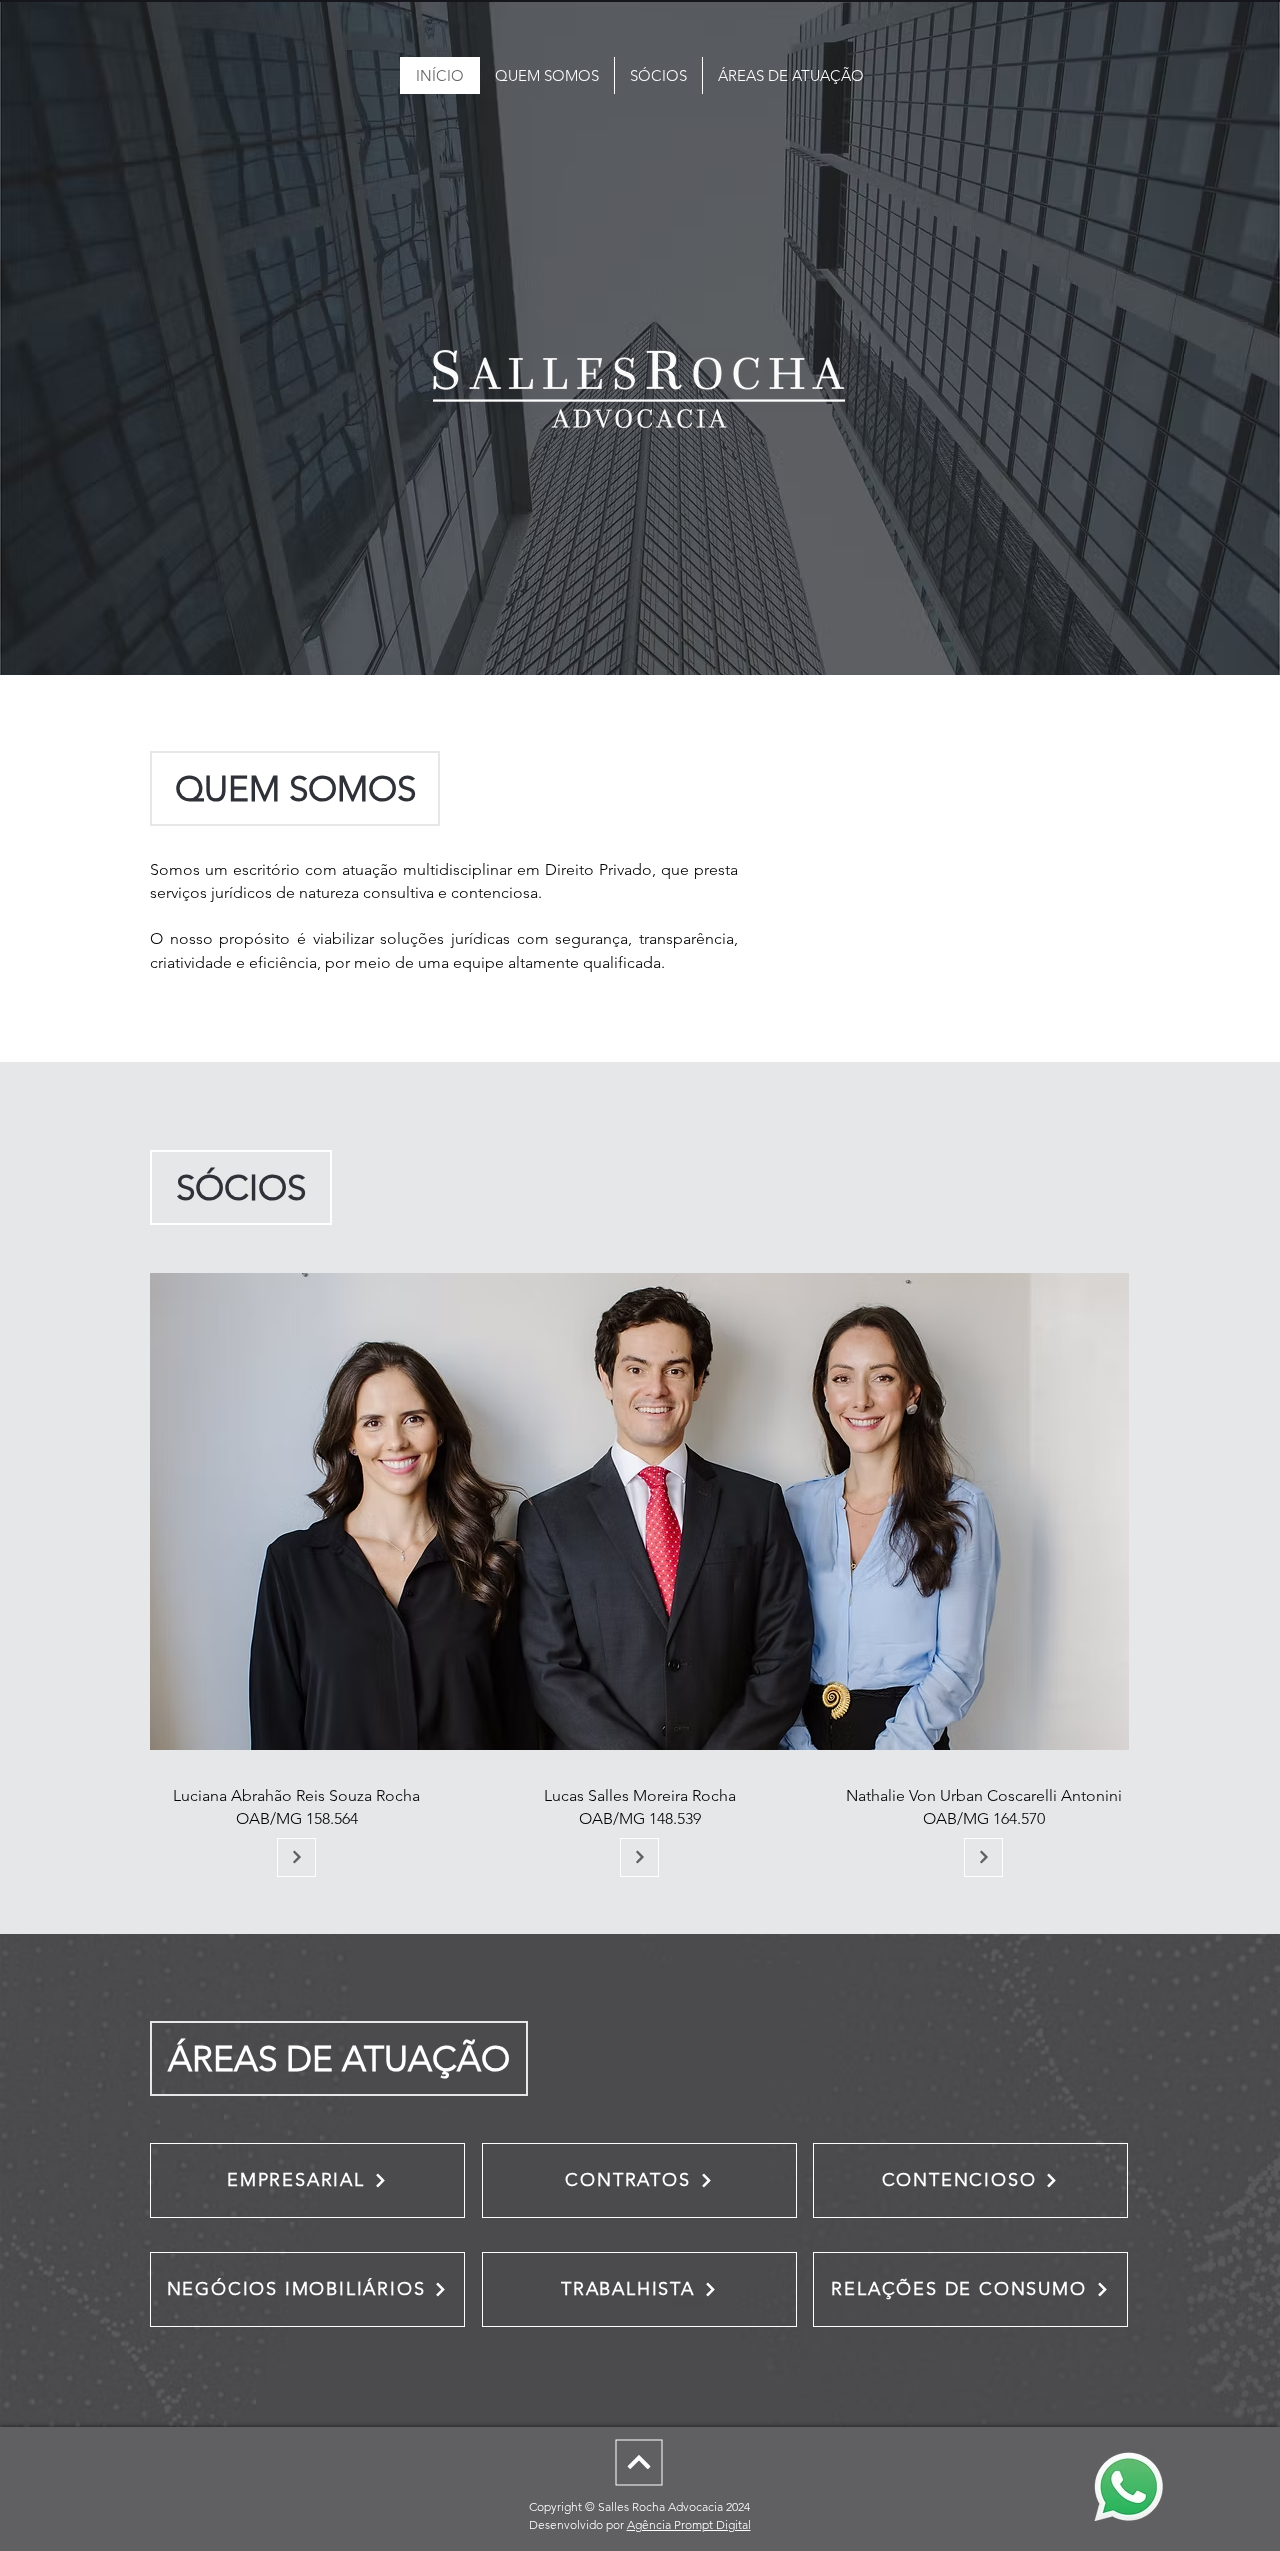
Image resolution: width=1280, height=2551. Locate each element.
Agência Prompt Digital (689, 2524)
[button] (296, 1857)
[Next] (639, 2462)
